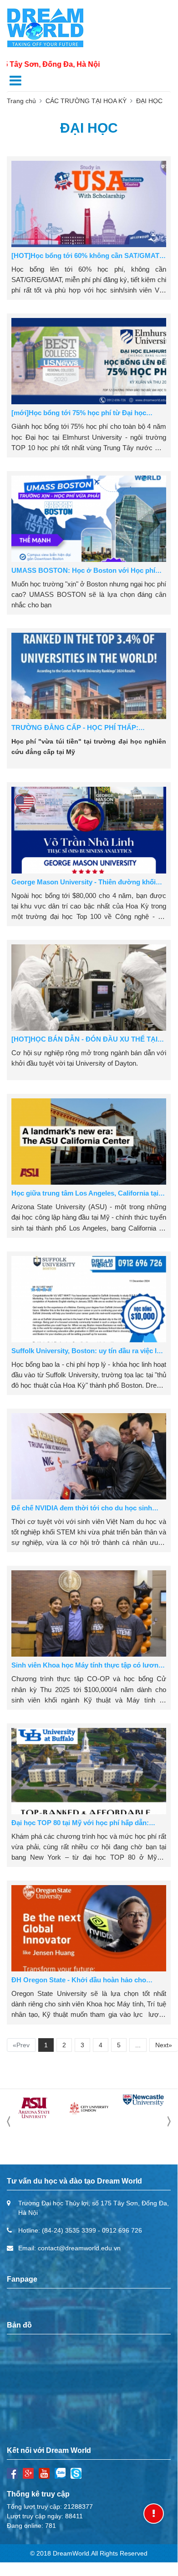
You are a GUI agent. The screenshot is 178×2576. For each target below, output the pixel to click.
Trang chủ (21, 101)
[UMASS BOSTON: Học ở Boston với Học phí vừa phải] (89, 519)
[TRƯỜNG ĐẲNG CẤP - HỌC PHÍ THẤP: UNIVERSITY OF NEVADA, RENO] (89, 676)
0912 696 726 (122, 2230)
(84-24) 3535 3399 (69, 2230)
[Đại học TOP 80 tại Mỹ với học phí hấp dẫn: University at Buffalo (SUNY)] (89, 1771)
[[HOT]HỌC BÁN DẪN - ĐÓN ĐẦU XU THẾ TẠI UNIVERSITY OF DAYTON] (89, 988)
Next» (164, 2045)
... (138, 2045)
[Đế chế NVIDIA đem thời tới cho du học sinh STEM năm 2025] (89, 1456)
